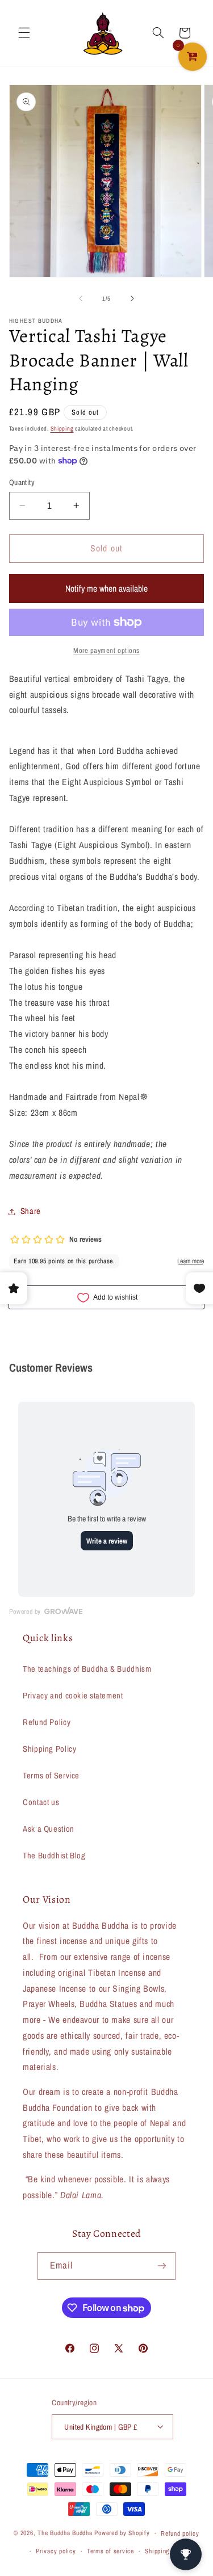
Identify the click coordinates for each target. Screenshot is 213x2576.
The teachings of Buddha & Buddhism (87, 1669)
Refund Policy (47, 1722)
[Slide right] (132, 298)
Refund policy (180, 2533)
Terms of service (110, 2551)
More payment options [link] (106, 650)
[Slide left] (81, 298)
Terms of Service (51, 1776)
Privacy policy (56, 2551)
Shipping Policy (49, 1749)
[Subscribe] (162, 2266)
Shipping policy (166, 2551)
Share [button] (31, 1211)
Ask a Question (49, 1829)
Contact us (41, 1802)
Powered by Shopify (122, 2533)
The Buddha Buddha (66, 2533)
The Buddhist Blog (54, 1856)
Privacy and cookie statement (73, 1696)
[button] (24, 33)
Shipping (62, 428)
